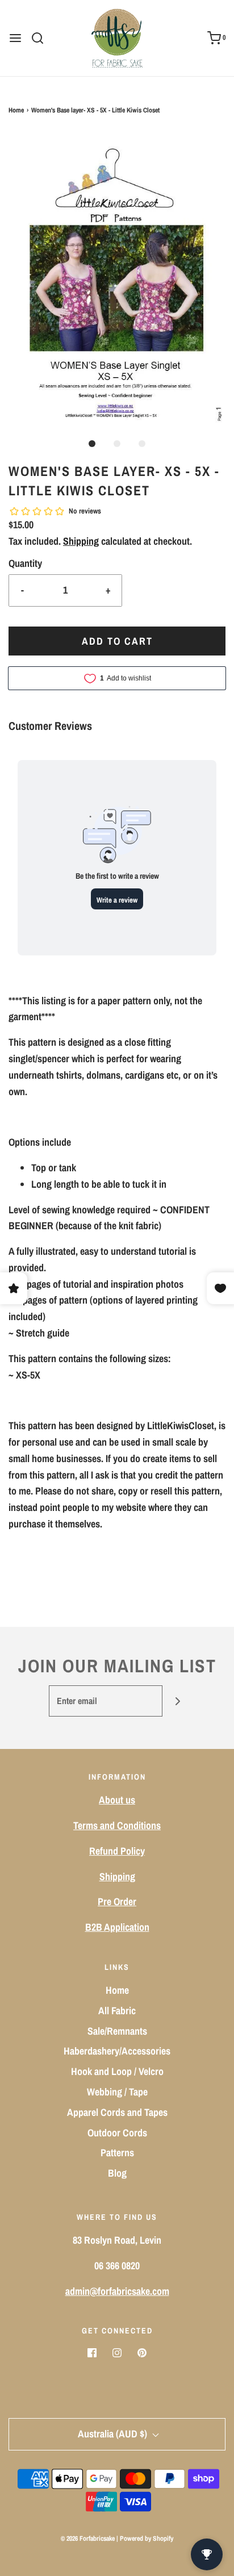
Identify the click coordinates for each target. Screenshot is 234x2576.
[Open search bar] (42, 38)
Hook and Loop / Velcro (117, 2071)
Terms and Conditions (117, 1825)
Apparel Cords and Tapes (117, 2112)
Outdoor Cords (117, 2133)
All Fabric (117, 2011)
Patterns (117, 2153)
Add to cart (117, 641)
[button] (117, 278)
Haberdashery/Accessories (117, 2051)
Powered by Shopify (147, 2539)
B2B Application (117, 1927)
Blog (117, 2173)
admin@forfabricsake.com (117, 2291)
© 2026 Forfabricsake (88, 2539)
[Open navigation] (15, 38)
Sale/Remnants (117, 2031)
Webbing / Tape (117, 2092)
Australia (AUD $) (114, 2434)
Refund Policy (117, 1851)
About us (117, 1800)
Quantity (25, 563)
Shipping (81, 541)
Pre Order (117, 1901)
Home (16, 110)
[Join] (178, 1701)
